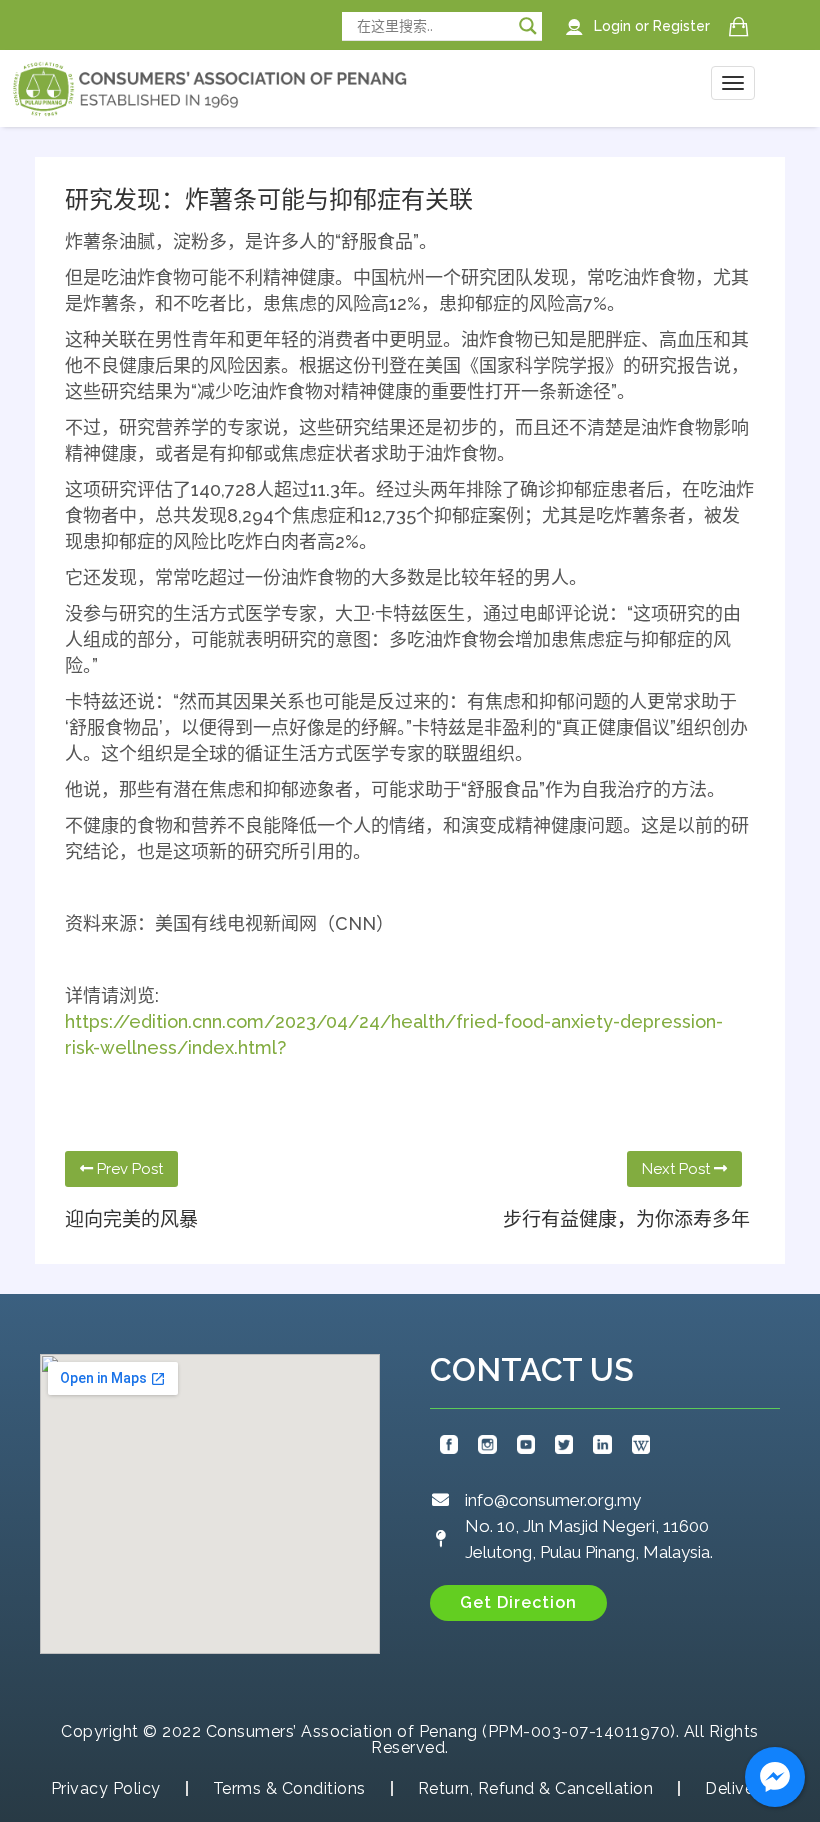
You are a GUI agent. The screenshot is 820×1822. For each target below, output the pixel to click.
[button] (518, 1603)
